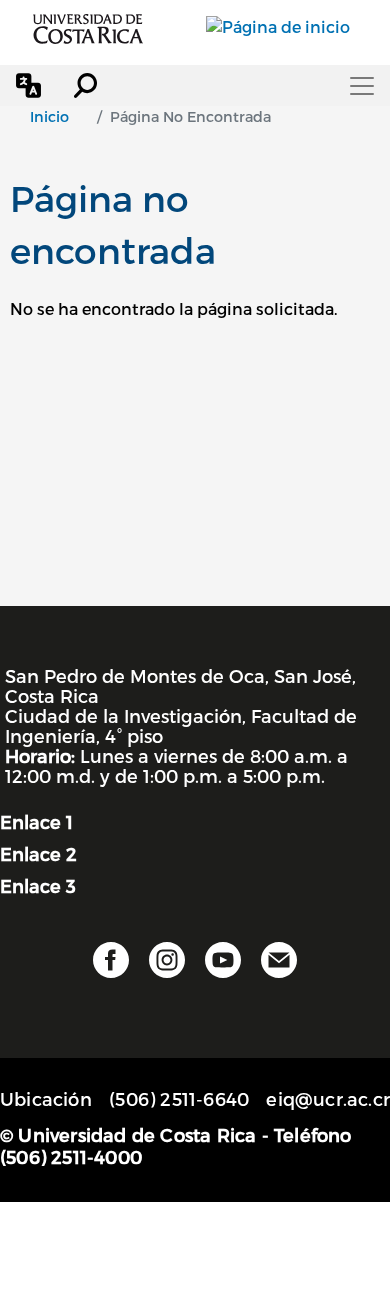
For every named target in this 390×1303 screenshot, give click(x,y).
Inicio (49, 116)
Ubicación (46, 1098)
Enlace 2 (38, 853)
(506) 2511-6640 (179, 1098)
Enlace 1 (36, 821)
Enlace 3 (38, 885)
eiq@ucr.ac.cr (328, 1098)
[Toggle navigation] (362, 86)
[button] (28, 85)
